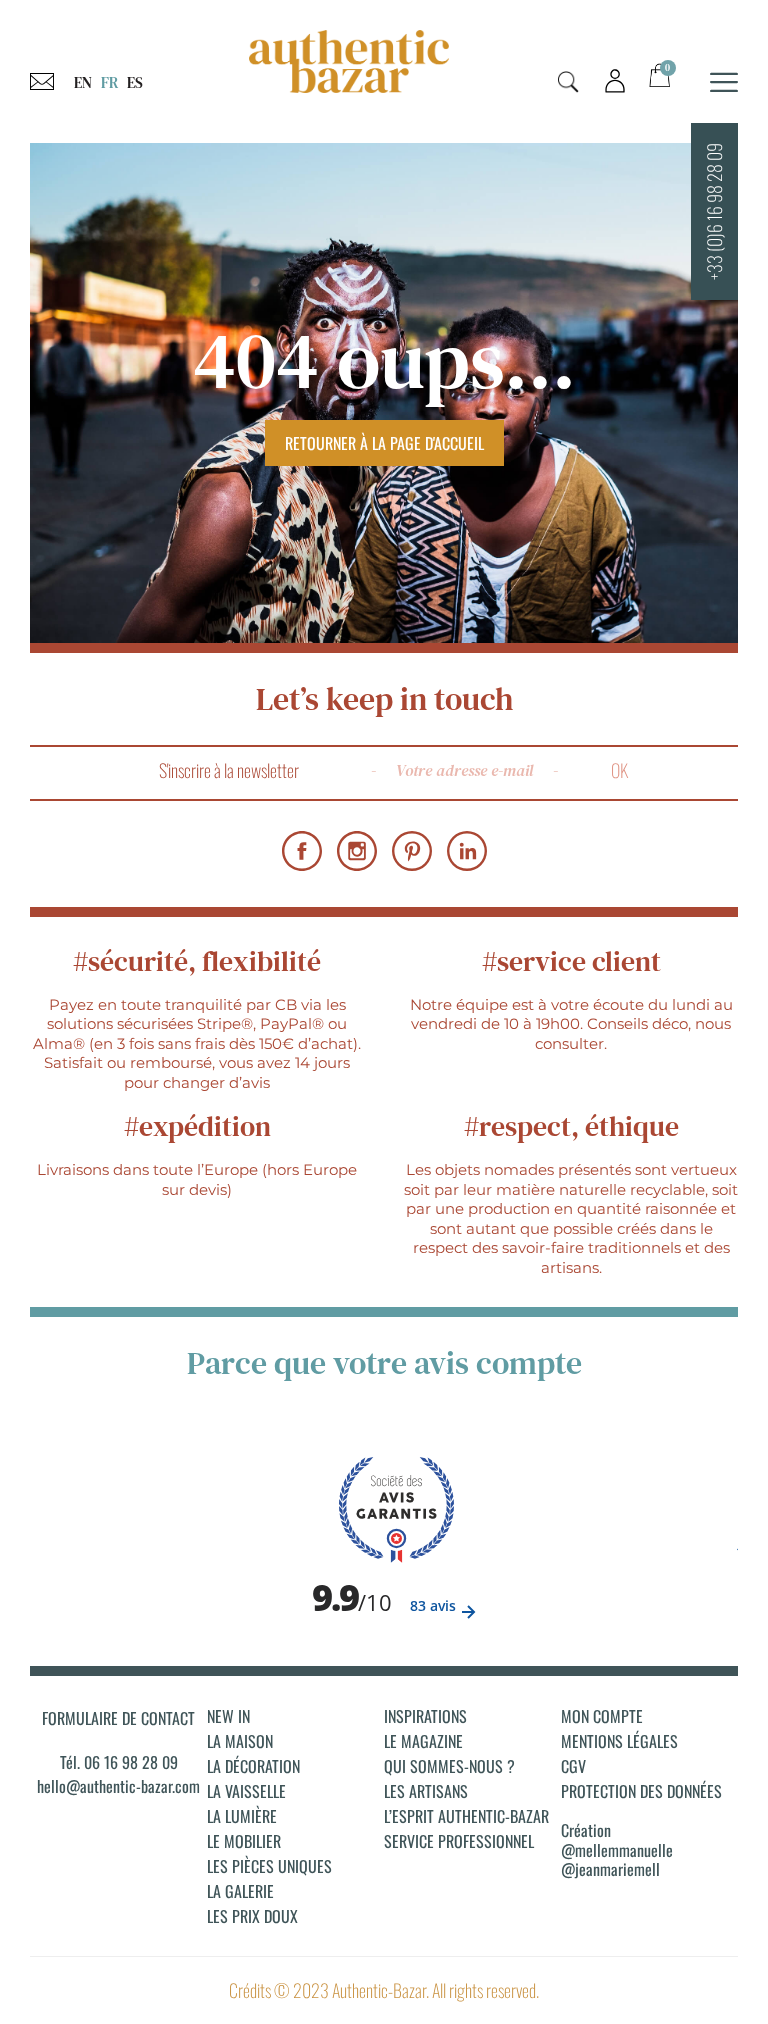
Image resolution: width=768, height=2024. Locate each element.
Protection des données (641, 1791)
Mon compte (602, 1716)
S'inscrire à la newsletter (229, 770)
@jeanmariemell (610, 1869)
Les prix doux (252, 1916)
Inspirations (425, 1716)
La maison (240, 1741)
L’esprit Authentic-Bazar (466, 1816)
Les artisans (426, 1791)
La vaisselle (246, 1791)
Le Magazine (423, 1741)
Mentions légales (619, 1741)
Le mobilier (244, 1841)
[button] (568, 82)
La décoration (253, 1766)
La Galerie (240, 1891)
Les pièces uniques (269, 1866)
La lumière (242, 1816)
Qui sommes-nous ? (449, 1766)
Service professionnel (459, 1841)
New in (228, 1716)
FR (109, 82)
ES (135, 82)
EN (83, 82)
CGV (573, 1766)
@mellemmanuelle (617, 1850)
